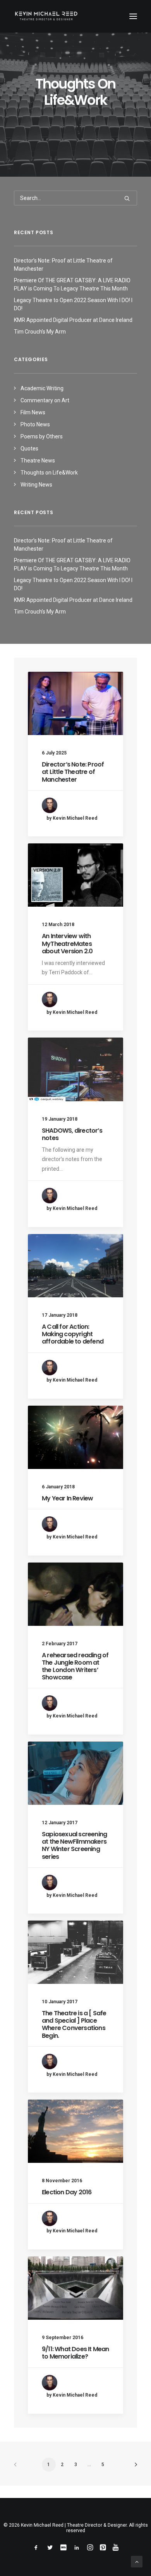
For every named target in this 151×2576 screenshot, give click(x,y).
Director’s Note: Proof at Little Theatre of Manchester (73, 772)
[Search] (75, 198)
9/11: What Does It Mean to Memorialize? (75, 2353)
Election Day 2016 (67, 2192)
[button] (133, 16)
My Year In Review (67, 1498)
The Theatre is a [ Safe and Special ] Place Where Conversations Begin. (74, 2024)
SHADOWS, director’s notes (72, 1134)
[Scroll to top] (137, 2561)
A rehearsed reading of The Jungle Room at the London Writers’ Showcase (75, 1666)
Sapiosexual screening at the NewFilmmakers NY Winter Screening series (74, 1845)
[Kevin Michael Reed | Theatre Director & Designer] (46, 16)
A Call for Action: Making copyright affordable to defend (73, 1334)
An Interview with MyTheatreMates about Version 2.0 (67, 943)
